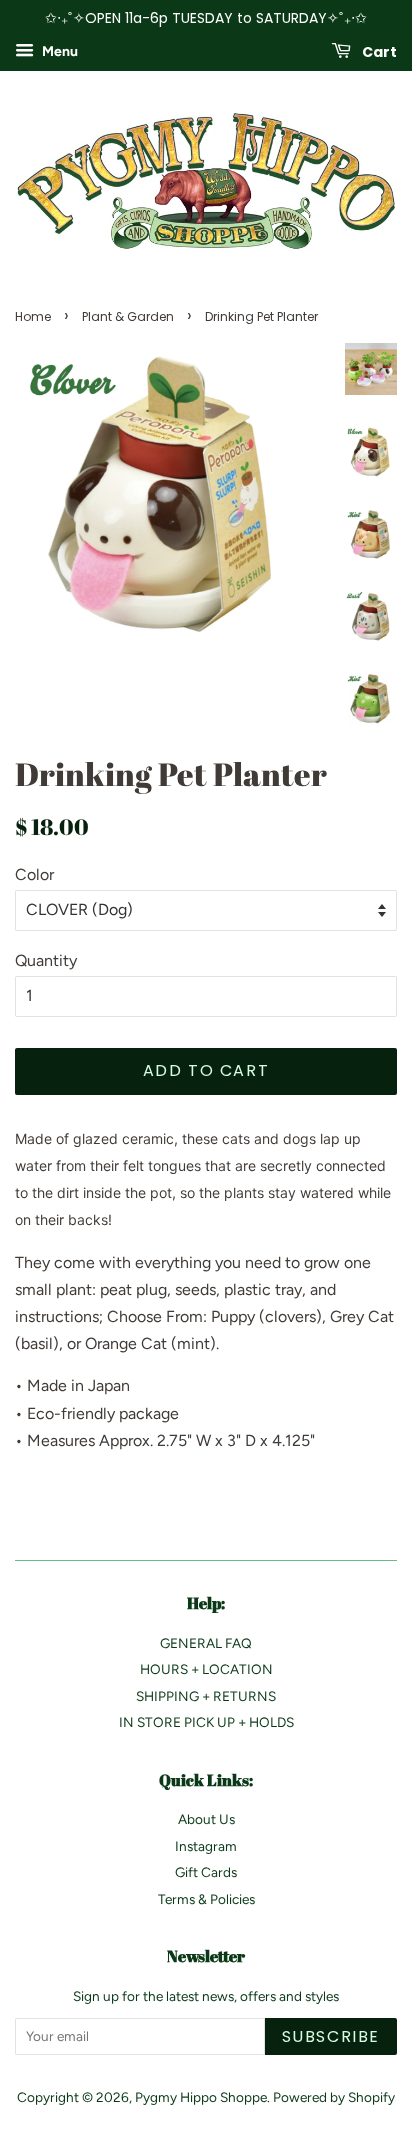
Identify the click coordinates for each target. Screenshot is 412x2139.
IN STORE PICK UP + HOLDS (206, 1722)
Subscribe (331, 2036)
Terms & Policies (206, 1899)
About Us (206, 1819)
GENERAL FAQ (206, 1643)
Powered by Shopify (334, 2097)
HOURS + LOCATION (206, 1669)
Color (34, 874)
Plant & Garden (128, 316)
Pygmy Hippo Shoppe (201, 2097)
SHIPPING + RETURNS (206, 1696)
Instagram (206, 1846)
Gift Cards (206, 1872)
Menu (58, 51)
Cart (378, 51)
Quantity (46, 960)
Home (33, 316)
